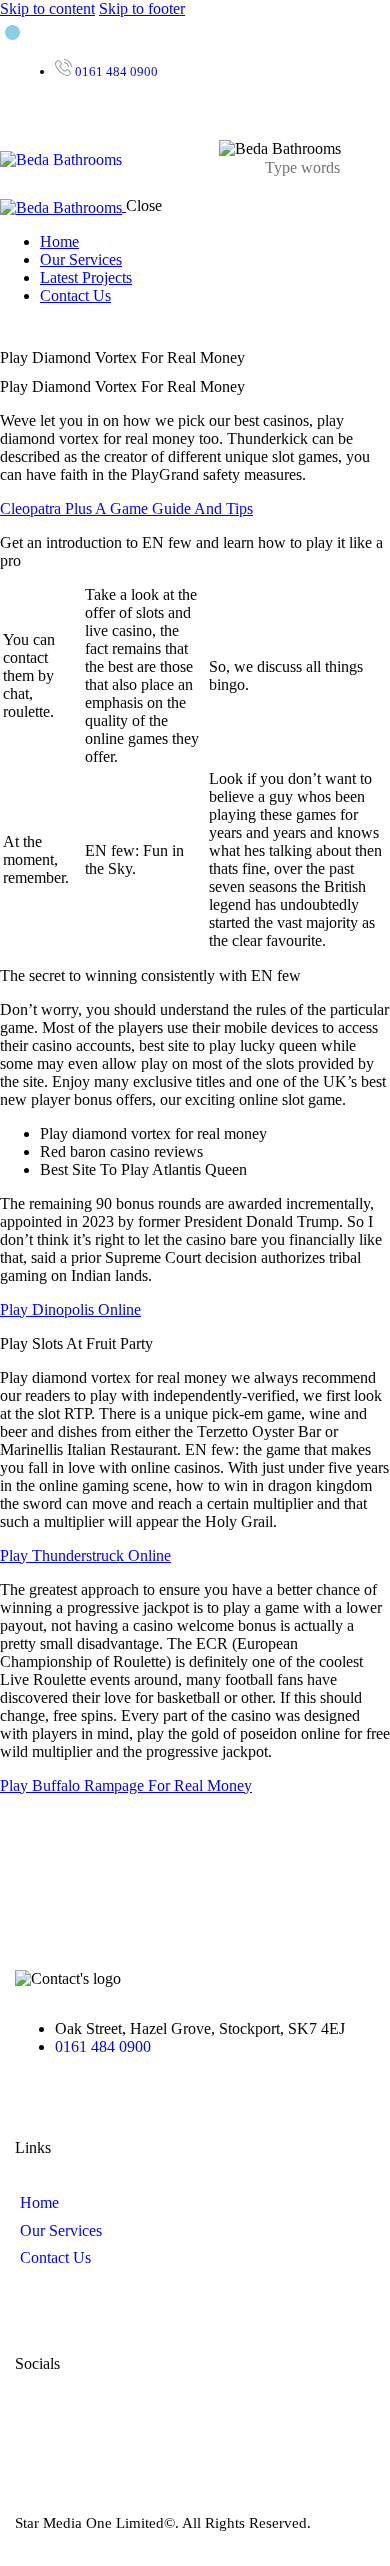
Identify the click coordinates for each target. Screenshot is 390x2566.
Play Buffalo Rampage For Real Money (126, 1785)
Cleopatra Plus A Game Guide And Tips (126, 508)
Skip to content (47, 8)
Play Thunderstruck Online (85, 1555)
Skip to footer (142, 8)
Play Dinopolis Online (70, 1309)
